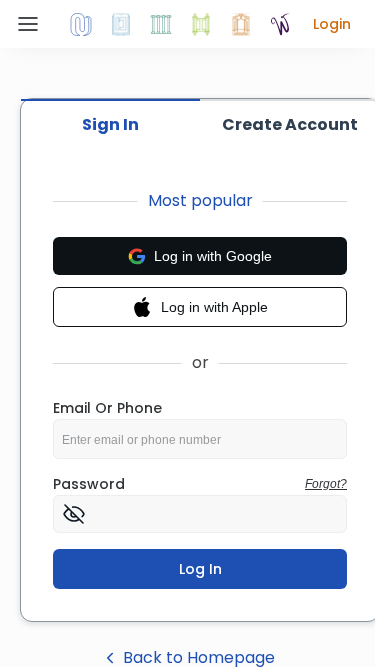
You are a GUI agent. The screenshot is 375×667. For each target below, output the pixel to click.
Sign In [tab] (110, 124)
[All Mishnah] (121, 24)
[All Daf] (241, 24)
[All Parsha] (201, 24)
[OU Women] (281, 24)
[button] (332, 24)
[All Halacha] (161, 24)
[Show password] (74, 514)
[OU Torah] (81, 24)
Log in (200, 569)
